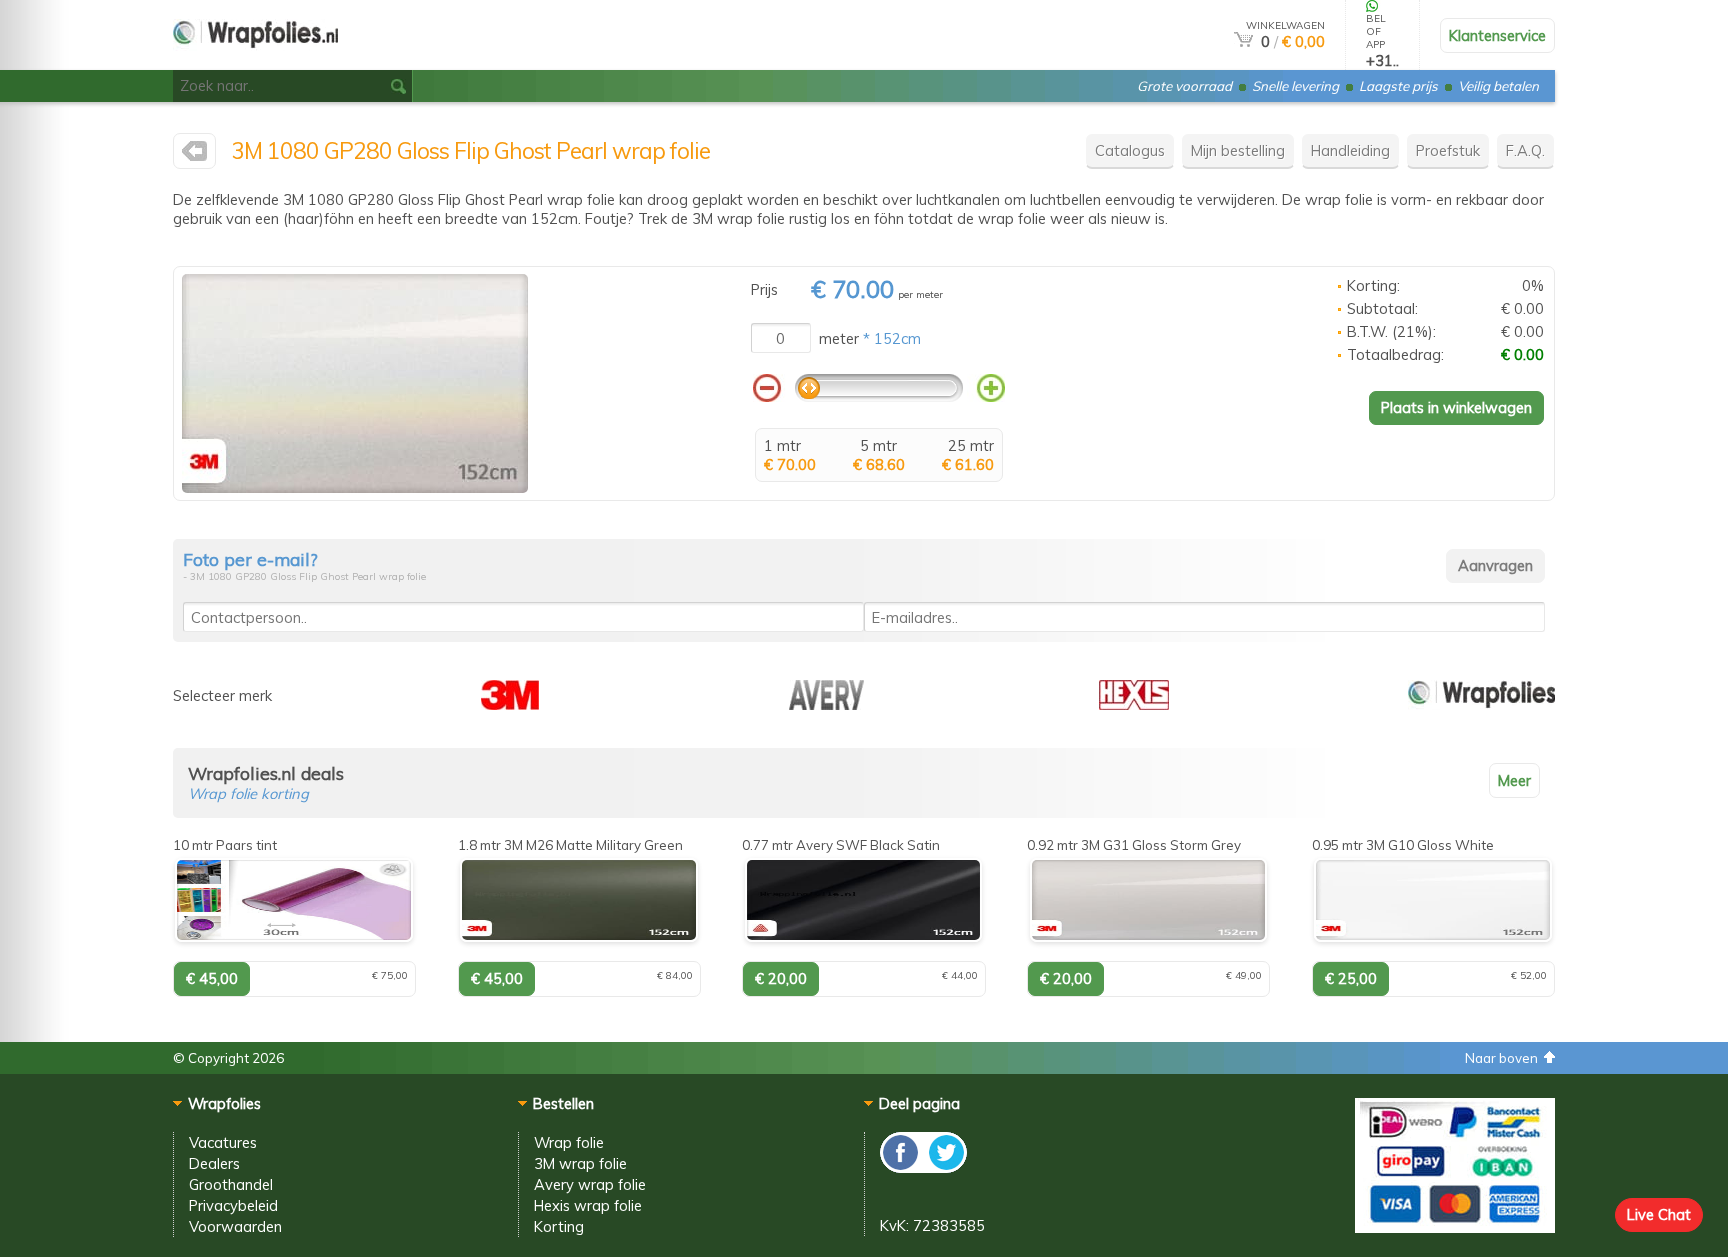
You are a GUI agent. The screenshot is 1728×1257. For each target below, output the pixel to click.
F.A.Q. (1525, 150)
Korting (559, 1226)
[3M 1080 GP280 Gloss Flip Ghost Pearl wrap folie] (355, 487)
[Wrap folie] (1481, 704)
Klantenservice (1497, 35)
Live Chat (1659, 1214)
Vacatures (223, 1142)
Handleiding (1350, 150)
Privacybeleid (233, 1205)
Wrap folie (569, 1142)
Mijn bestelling (1238, 150)
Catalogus (1130, 150)
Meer (1514, 780)
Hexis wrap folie (588, 1205)
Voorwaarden (235, 1226)
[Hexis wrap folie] (1134, 704)
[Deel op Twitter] (945, 1167)
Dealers (214, 1163)
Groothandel (231, 1184)
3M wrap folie (580, 1163)
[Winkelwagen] (1243, 41)
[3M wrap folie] (194, 155)
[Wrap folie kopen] (255, 61)
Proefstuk (1448, 150)
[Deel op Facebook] (901, 1167)
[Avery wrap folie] (826, 704)
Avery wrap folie (590, 1184)
